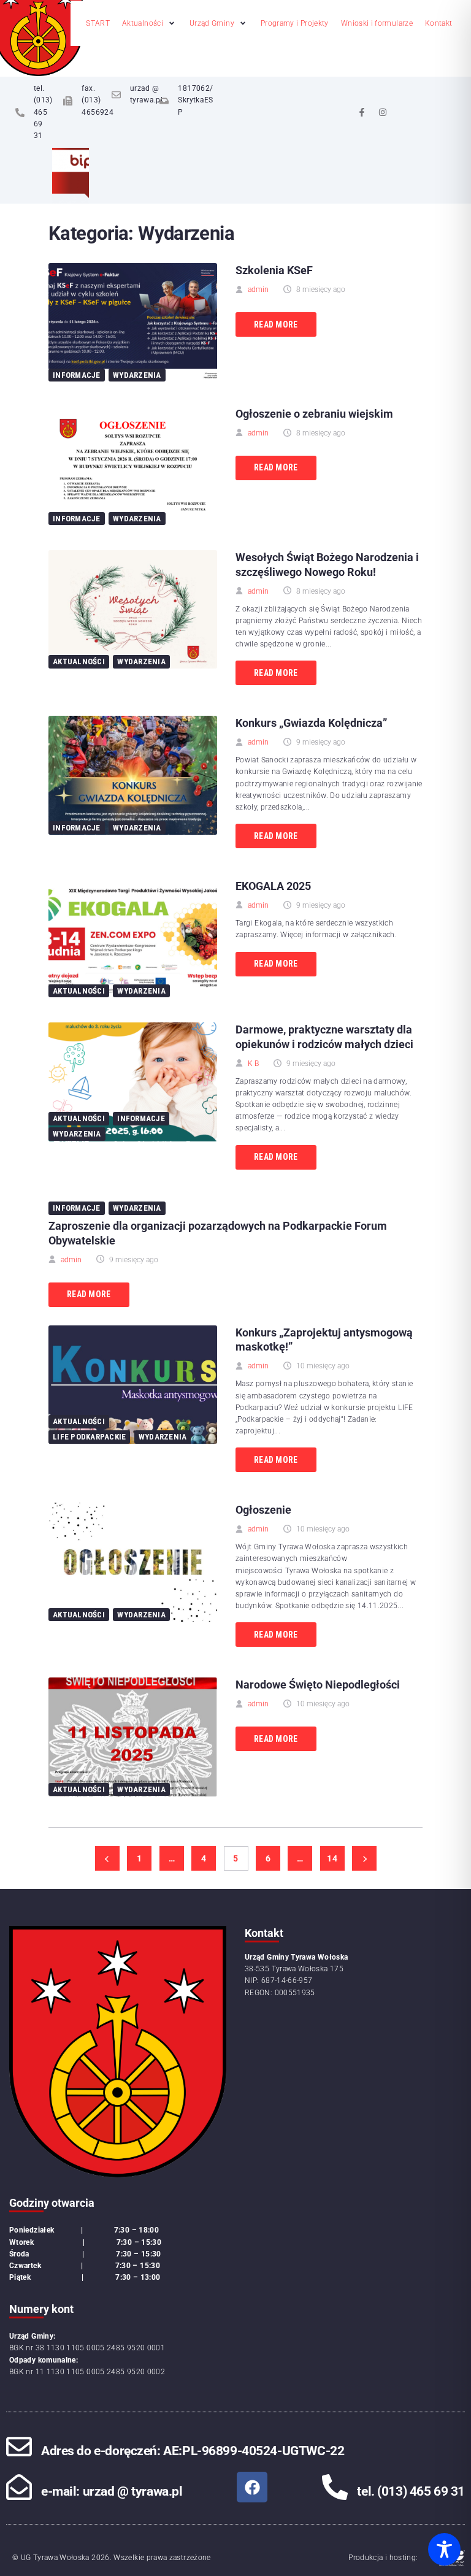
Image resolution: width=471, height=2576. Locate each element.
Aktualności (79, 661)
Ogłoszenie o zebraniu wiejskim (314, 414)
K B (253, 1064)
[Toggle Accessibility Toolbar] (444, 2549)
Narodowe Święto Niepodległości (318, 1685)
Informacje (77, 375)
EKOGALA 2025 (273, 886)
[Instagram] (383, 112)
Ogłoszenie (263, 1510)
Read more (276, 324)
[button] (150, 24)
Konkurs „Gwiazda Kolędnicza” (311, 723)
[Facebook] (252, 2487)
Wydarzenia (137, 375)
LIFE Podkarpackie (89, 1437)
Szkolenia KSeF (274, 270)
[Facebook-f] (362, 112)
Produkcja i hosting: (383, 2558)
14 (332, 1858)
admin (258, 289)
